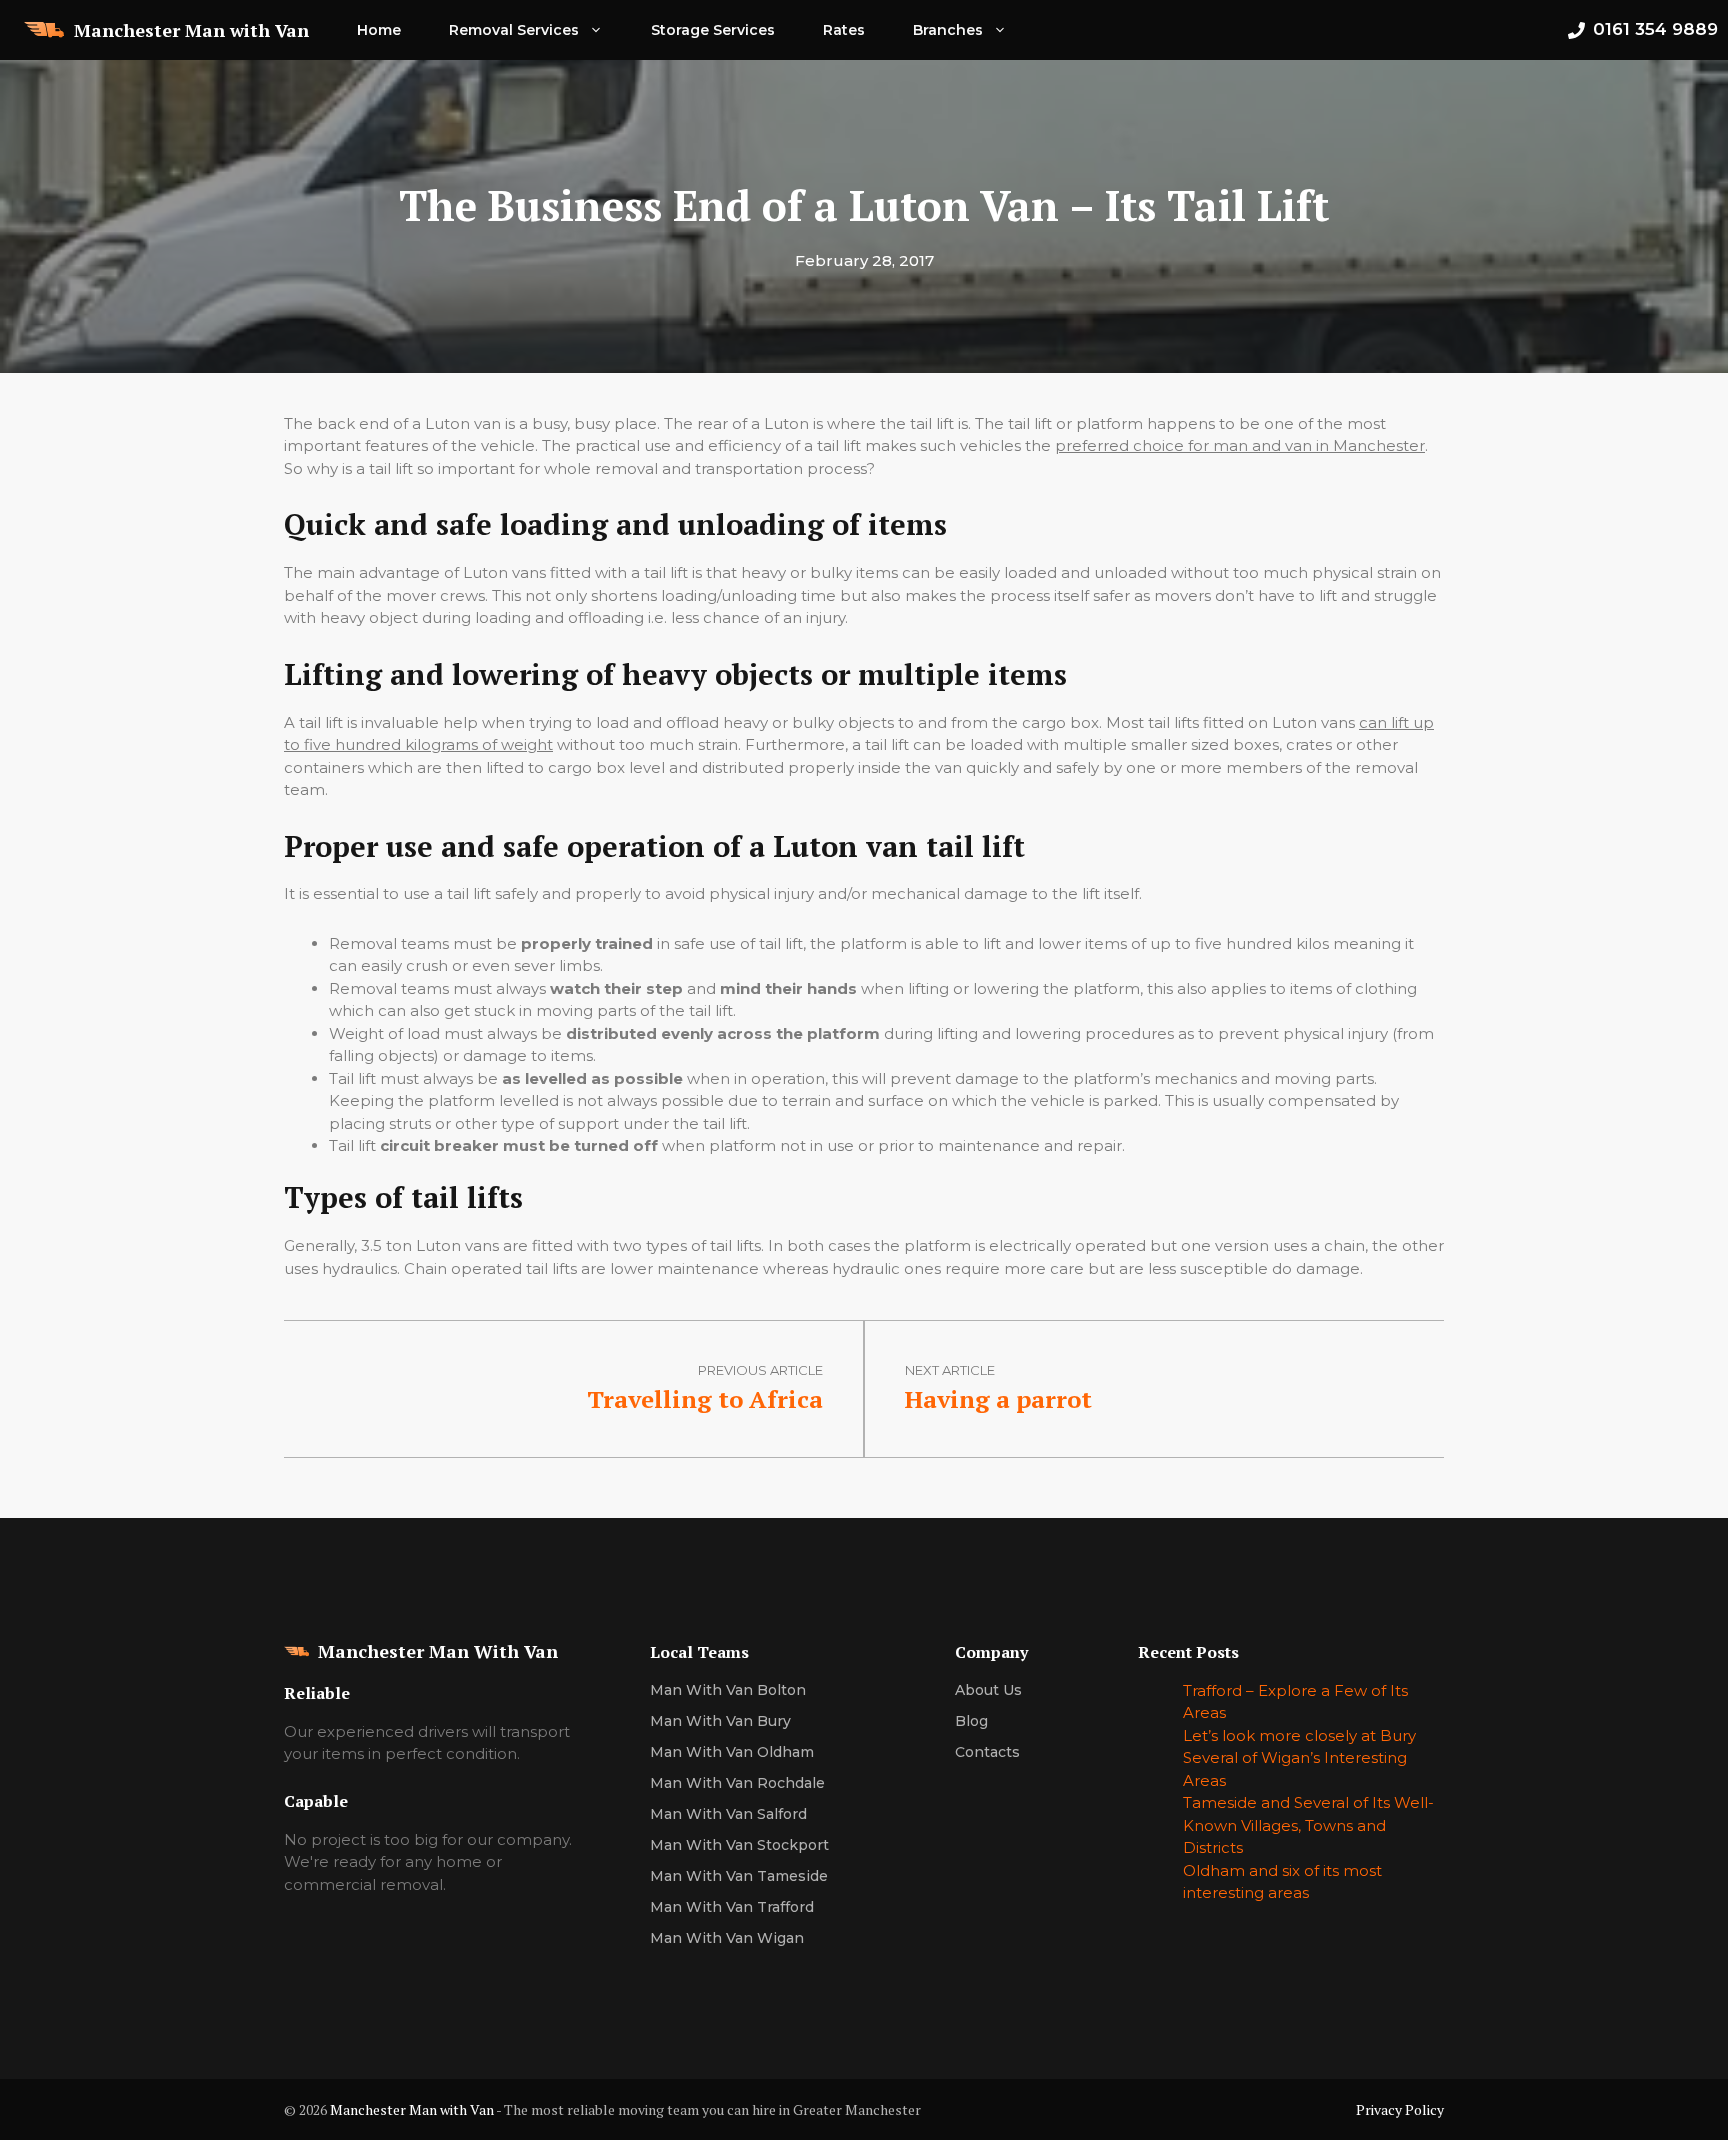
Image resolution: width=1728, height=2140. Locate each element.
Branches (948, 30)
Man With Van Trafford (732, 1907)
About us (988, 1690)
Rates (844, 30)
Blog (971, 1721)
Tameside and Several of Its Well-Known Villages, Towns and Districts (1308, 1825)
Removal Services (514, 30)
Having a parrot (998, 1399)
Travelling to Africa (705, 1399)
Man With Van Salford (728, 1814)
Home (379, 30)
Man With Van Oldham (732, 1752)
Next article (950, 1370)
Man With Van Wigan (727, 1938)
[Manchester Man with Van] (44, 30)
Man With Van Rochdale (737, 1783)
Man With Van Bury (720, 1721)
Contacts (987, 1752)
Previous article (760, 1370)
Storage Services (713, 30)
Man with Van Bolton (728, 1690)
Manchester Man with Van (191, 30)
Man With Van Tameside (739, 1876)
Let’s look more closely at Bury (1299, 1735)
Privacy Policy (1400, 2109)
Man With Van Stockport (739, 1845)
